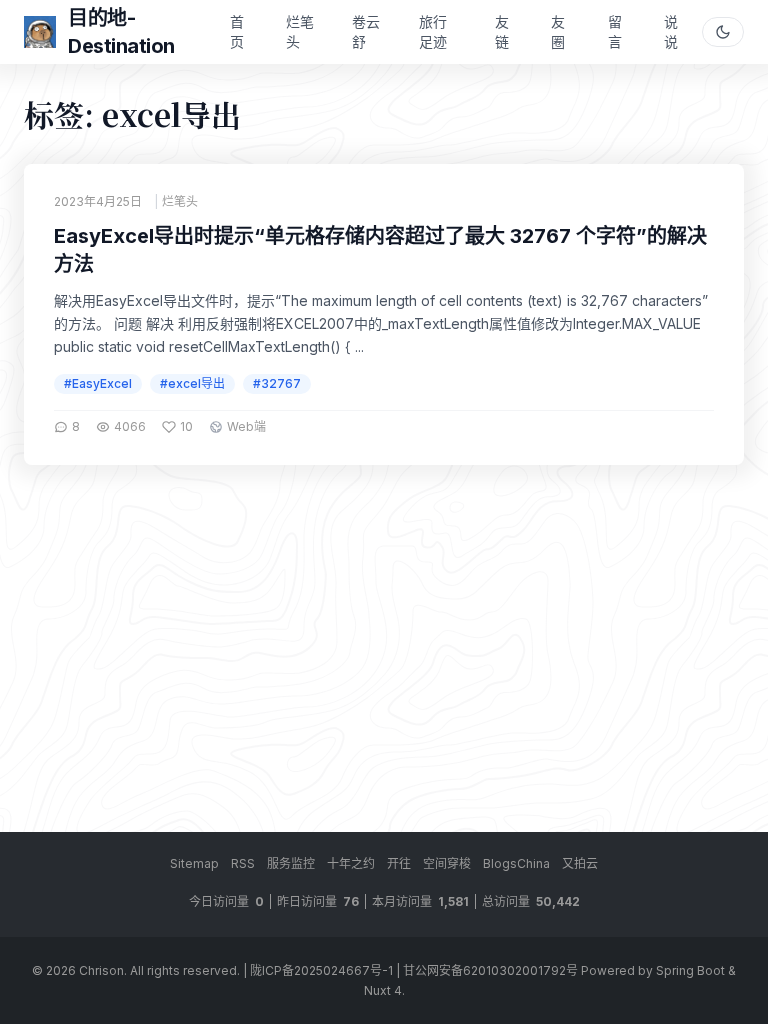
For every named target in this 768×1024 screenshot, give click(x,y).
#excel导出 (192, 383)
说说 (671, 31)
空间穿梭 (447, 863)
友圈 (558, 31)
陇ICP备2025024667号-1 (321, 970)
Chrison (101, 970)
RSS (243, 863)
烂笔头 (300, 31)
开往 (399, 863)
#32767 (277, 383)
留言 (615, 31)
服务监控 (291, 863)
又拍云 (580, 863)
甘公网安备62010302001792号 (490, 970)
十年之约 (351, 863)
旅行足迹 (433, 31)
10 (186, 426)
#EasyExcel (98, 383)
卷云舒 (366, 31)
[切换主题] (723, 32)
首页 (237, 31)
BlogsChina (516, 863)
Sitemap (194, 863)
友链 (502, 31)
